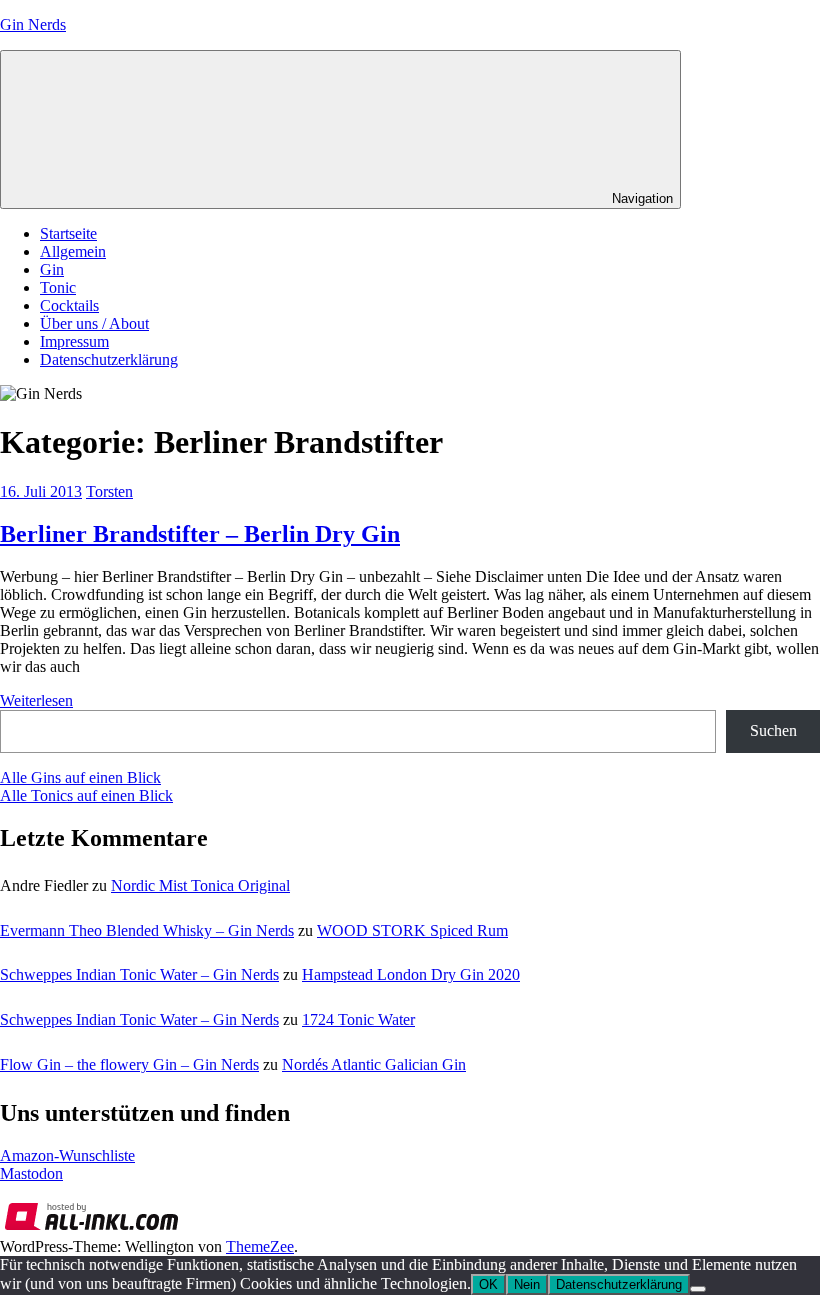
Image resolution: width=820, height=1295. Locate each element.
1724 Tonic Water (358, 1019)
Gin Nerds (33, 24)
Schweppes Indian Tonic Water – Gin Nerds (139, 974)
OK (488, 1284)
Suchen (773, 730)
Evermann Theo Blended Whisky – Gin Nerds (147, 930)
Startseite (68, 233)
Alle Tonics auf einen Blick (86, 795)
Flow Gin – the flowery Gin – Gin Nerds (129, 1064)
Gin (52, 269)
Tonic (58, 287)
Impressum (74, 341)
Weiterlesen (36, 700)
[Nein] (698, 1289)
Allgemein (73, 251)
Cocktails (69, 305)
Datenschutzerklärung (109, 359)
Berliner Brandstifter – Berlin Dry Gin (200, 534)
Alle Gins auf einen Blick (80, 777)
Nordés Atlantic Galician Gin (374, 1064)
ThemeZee (260, 1246)
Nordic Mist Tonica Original (200, 885)
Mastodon (31, 1173)
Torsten (109, 491)
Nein (527, 1284)
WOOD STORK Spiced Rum (412, 930)
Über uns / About (94, 323)
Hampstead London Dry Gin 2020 (411, 974)
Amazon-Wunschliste (67, 1155)
